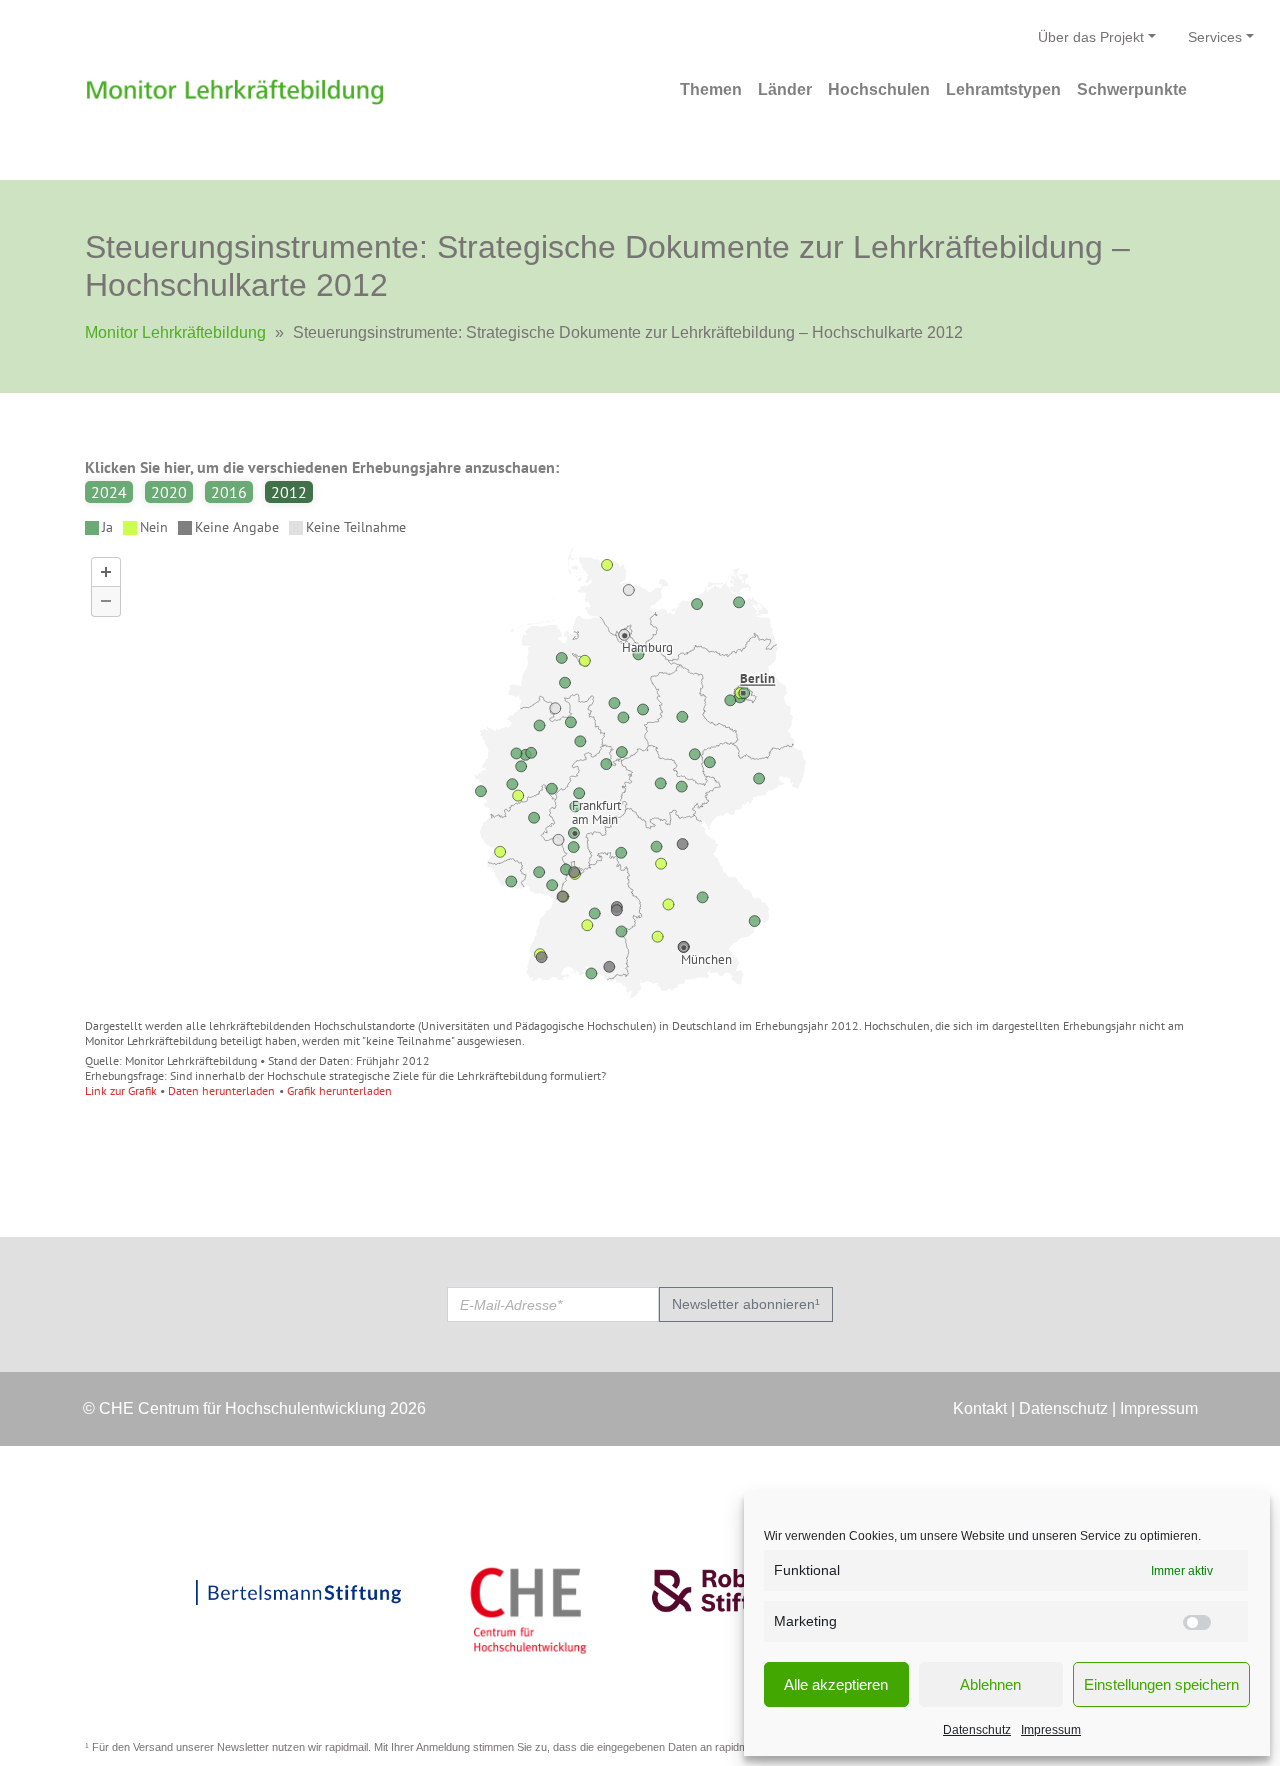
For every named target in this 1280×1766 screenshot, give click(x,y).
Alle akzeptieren (836, 1684)
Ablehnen (990, 1684)
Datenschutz (977, 1730)
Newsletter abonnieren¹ (746, 1304)
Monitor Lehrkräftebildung (175, 332)
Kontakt (980, 1408)
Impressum (1051, 1730)
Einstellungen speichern (1161, 1684)
